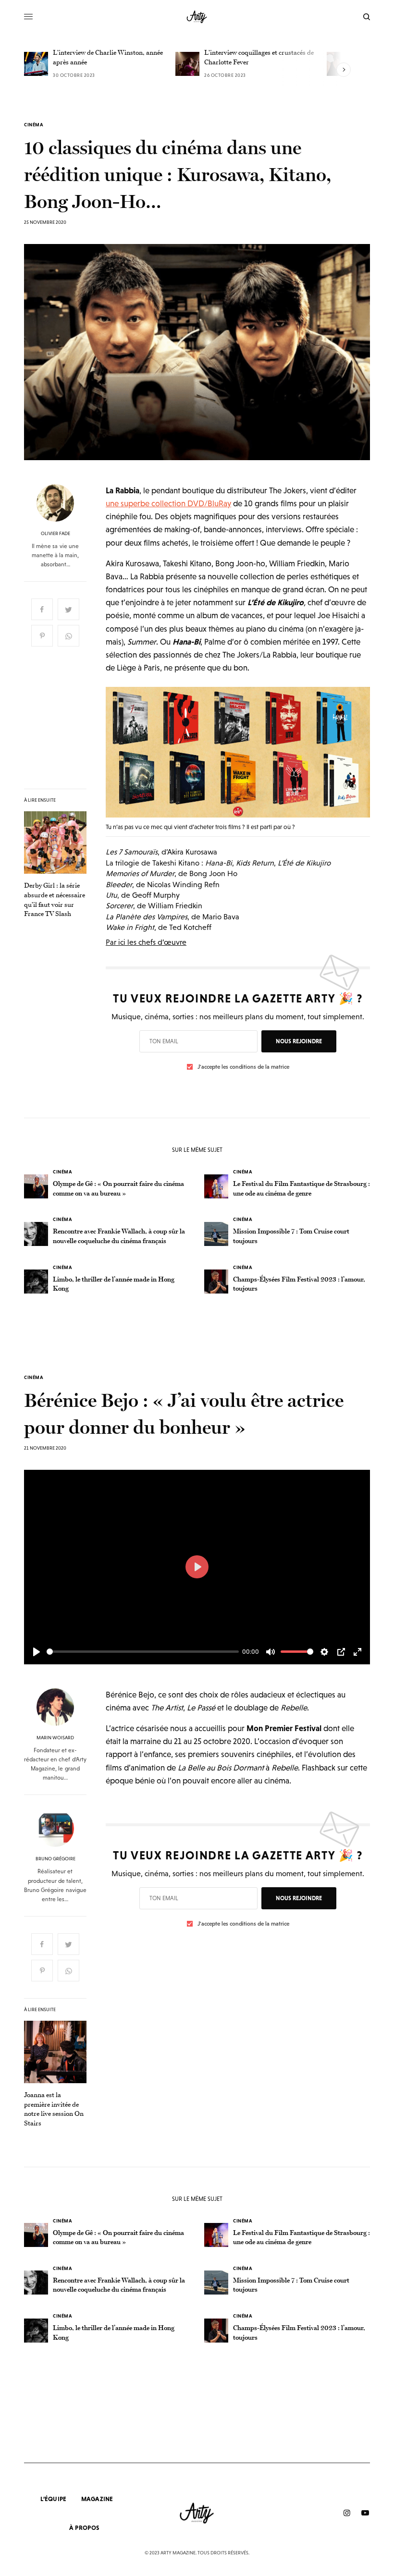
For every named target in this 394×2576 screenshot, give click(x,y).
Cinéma (34, 125)
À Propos (84, 2528)
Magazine (97, 2499)
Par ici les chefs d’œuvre (146, 942)
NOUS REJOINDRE (299, 1041)
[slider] (143, 1652)
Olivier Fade (55, 534)
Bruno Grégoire (55, 1859)
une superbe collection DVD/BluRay (168, 503)
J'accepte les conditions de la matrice (243, 1067)
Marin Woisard (55, 1738)
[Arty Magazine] (197, 17)
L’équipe (53, 2499)
